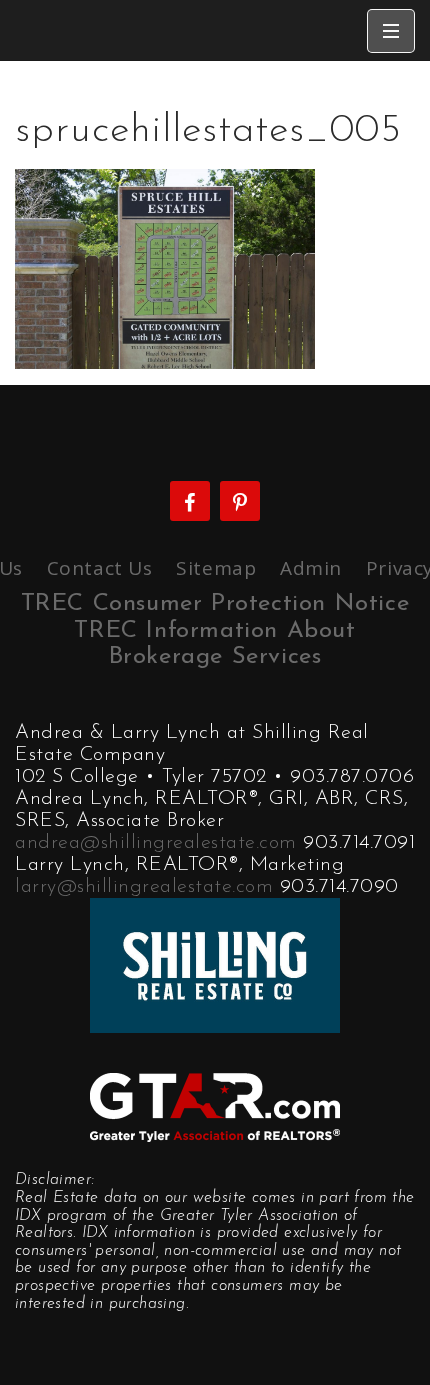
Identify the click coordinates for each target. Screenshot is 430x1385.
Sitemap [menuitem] (216, 568)
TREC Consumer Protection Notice (215, 604)
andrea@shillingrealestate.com (156, 843)
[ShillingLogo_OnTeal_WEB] (215, 964)
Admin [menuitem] (311, 568)
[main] (215, 215)
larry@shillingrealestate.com (144, 887)
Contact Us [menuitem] (100, 568)
